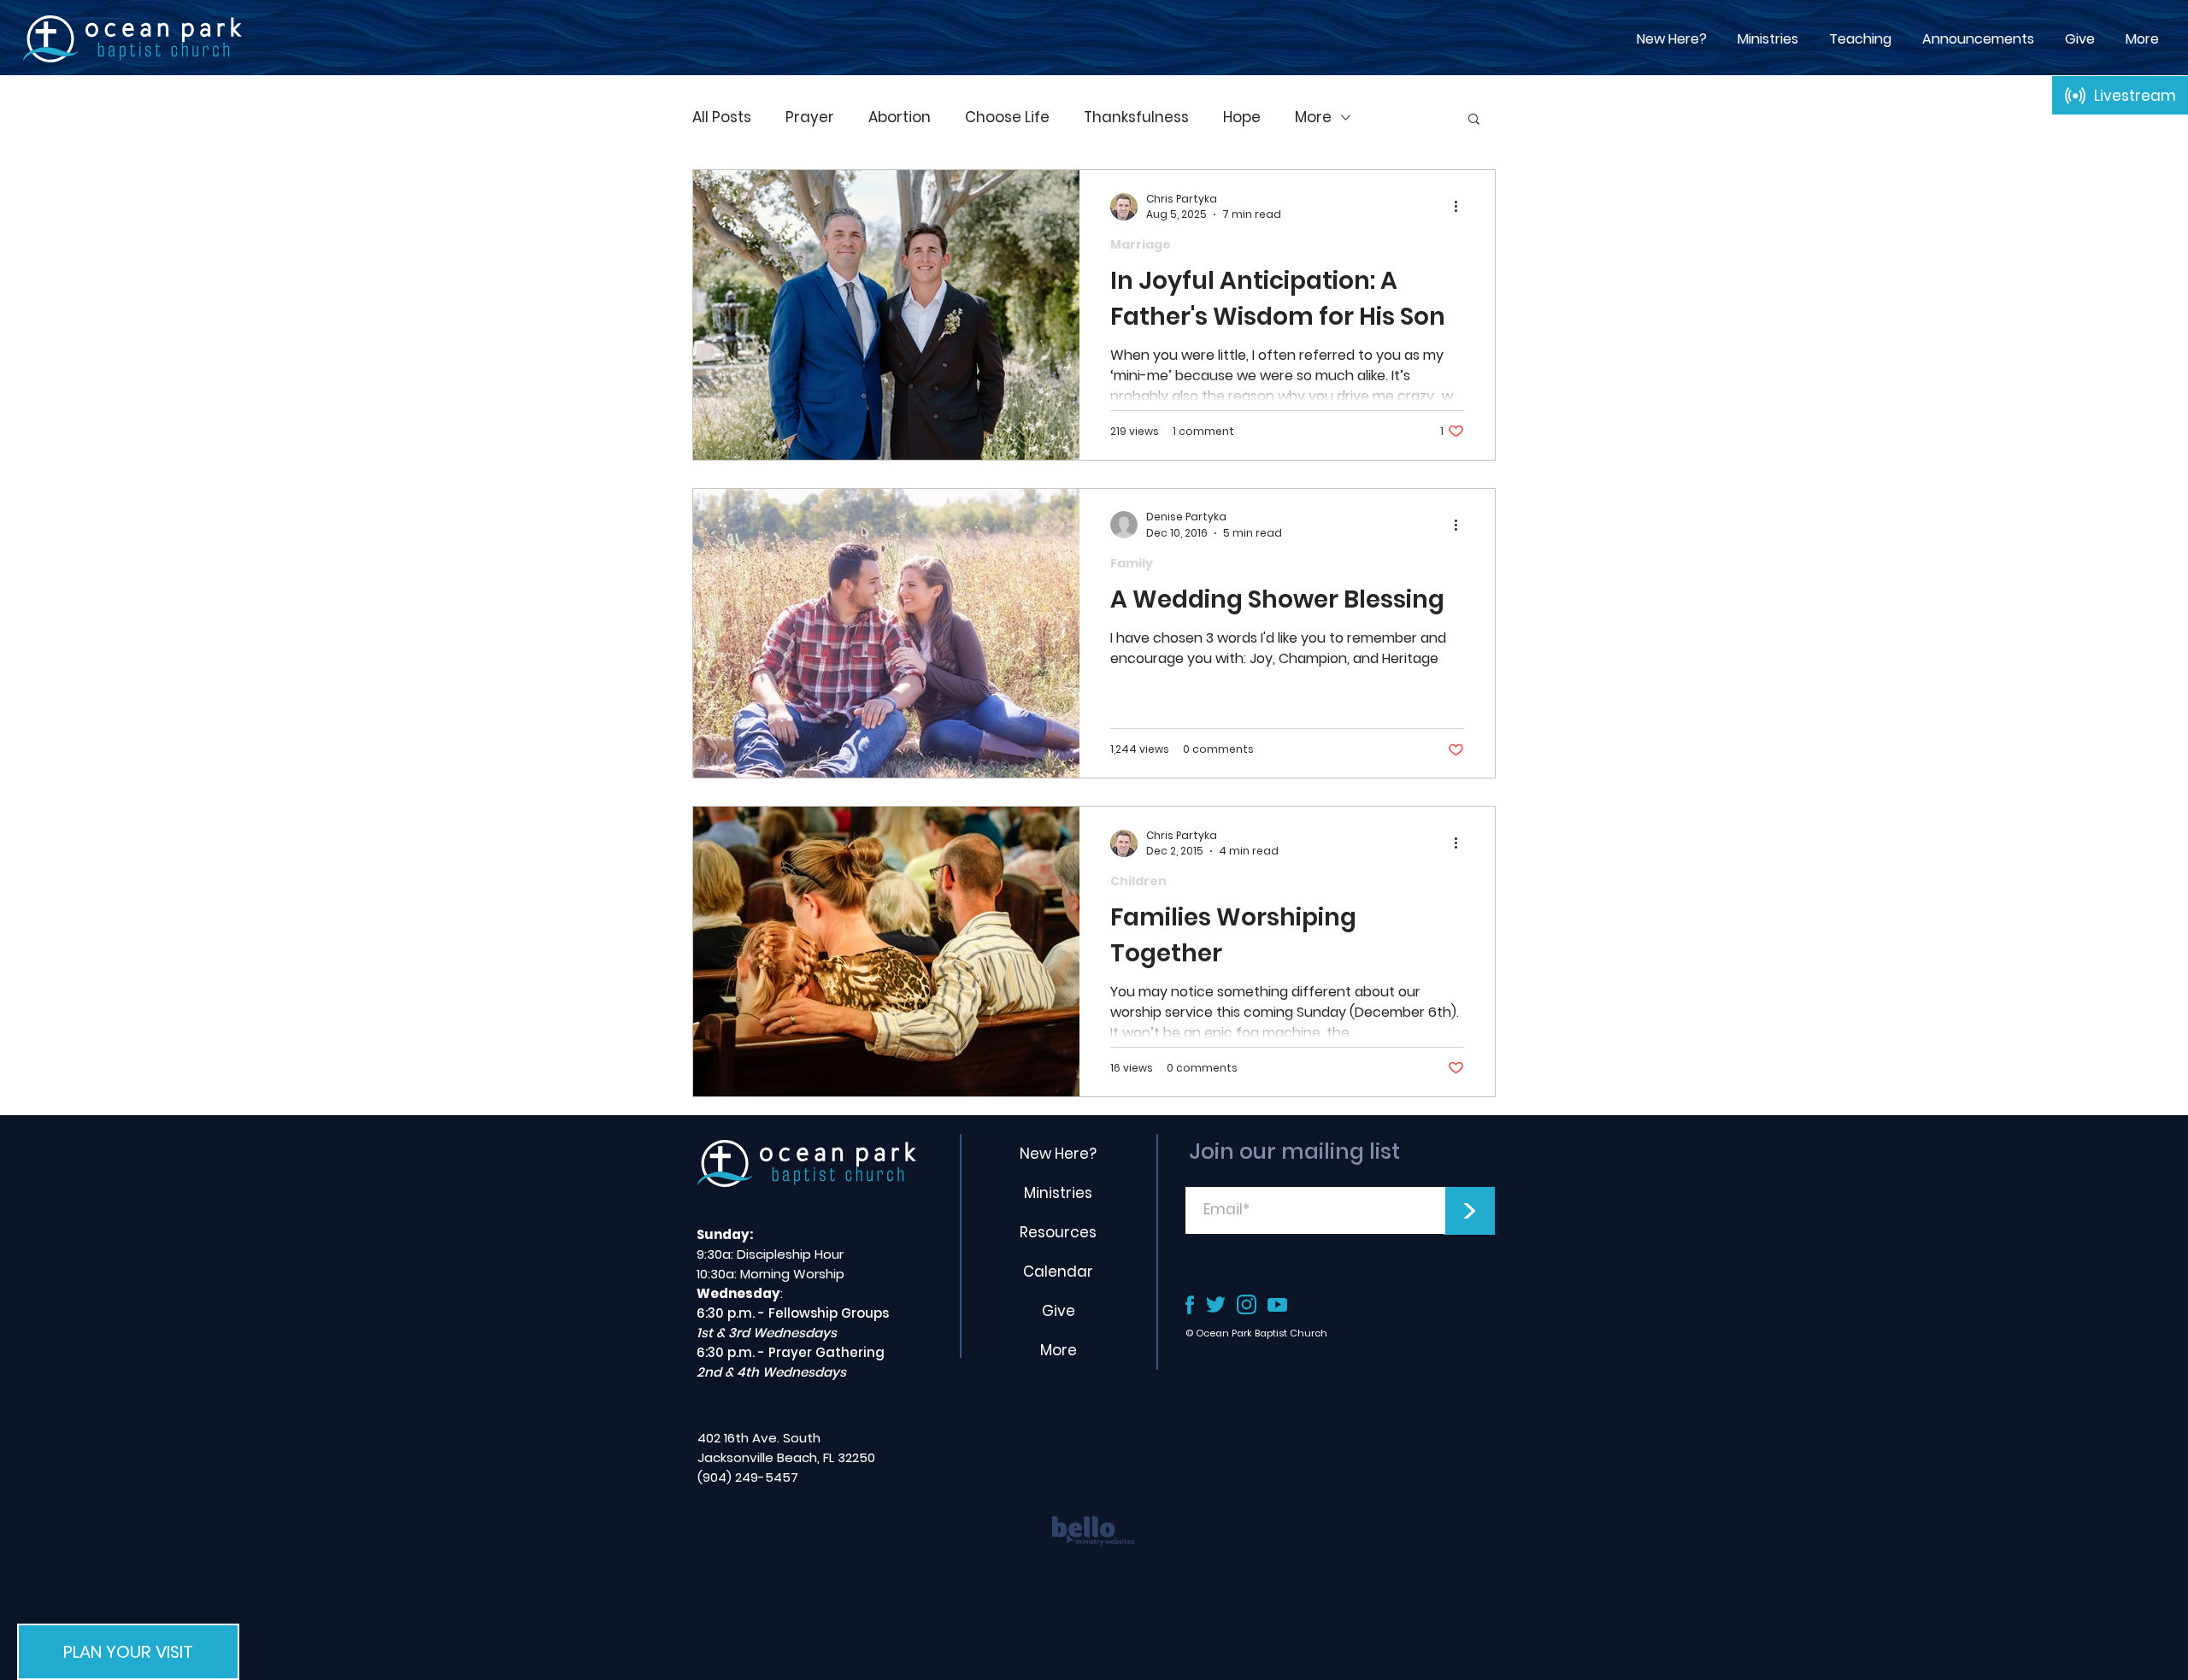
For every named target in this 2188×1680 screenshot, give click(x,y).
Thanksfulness (1136, 117)
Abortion (900, 117)
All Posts (722, 117)
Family (1132, 564)
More (1313, 117)
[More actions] (1462, 207)
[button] (1860, 39)
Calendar (1058, 1272)
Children (1138, 881)
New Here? (1058, 1154)
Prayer (810, 117)
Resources (1058, 1232)
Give (1059, 1311)
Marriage (1141, 245)
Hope (1242, 117)
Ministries (1058, 1193)
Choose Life (1007, 117)
